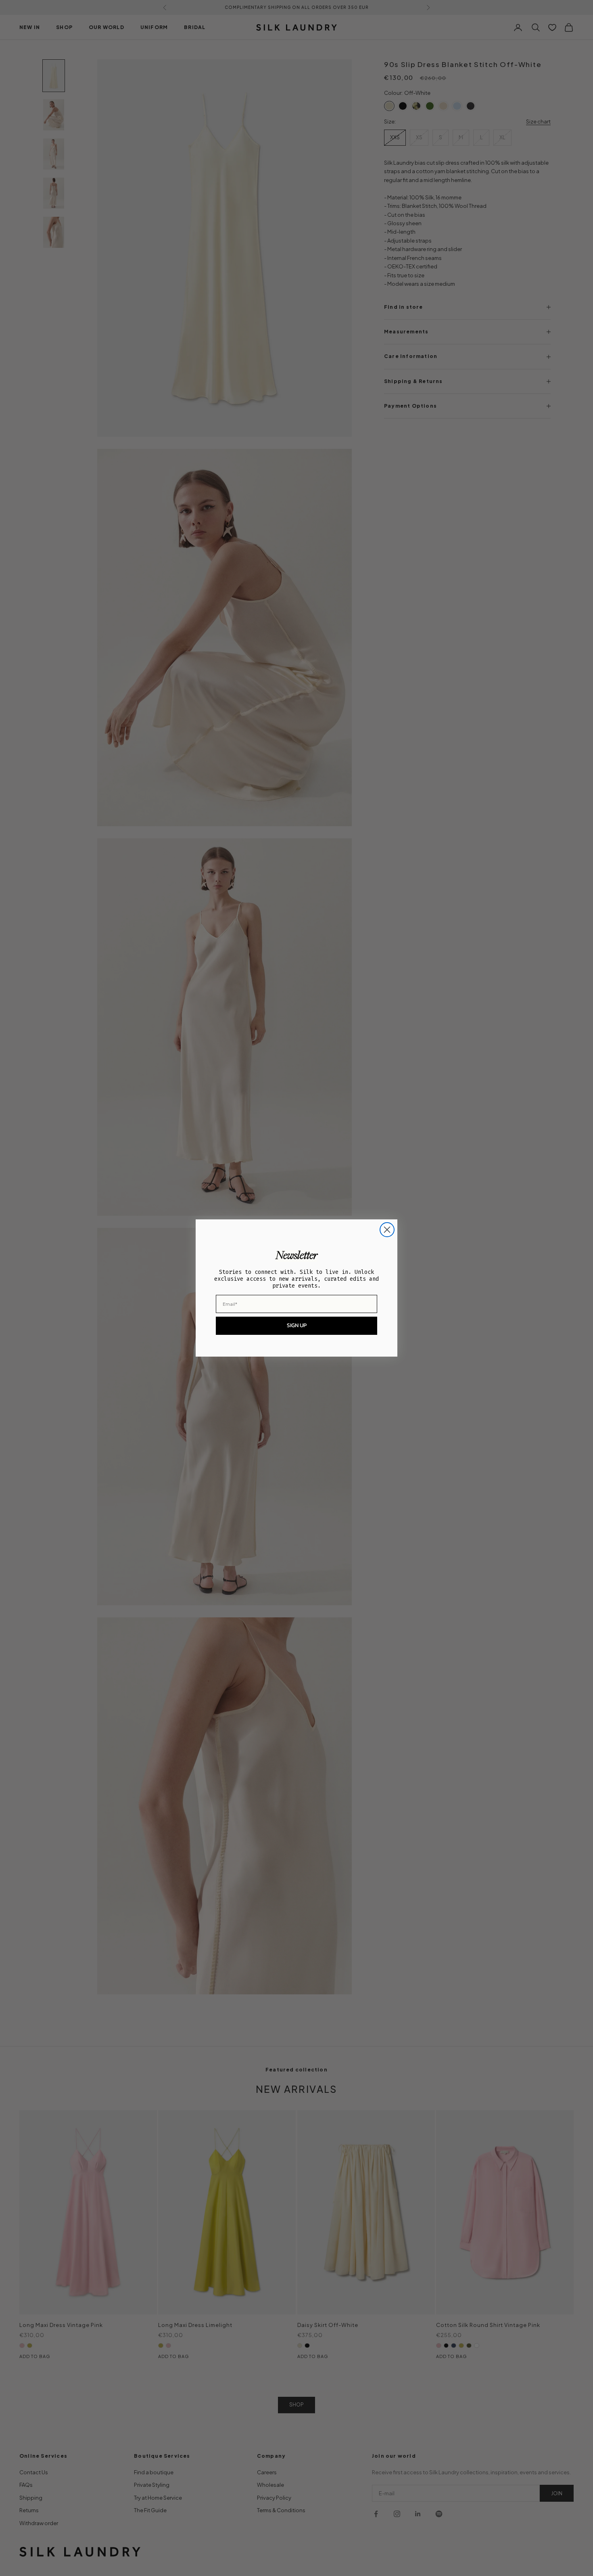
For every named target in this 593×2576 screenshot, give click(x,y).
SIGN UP (297, 1325)
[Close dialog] (387, 1230)
